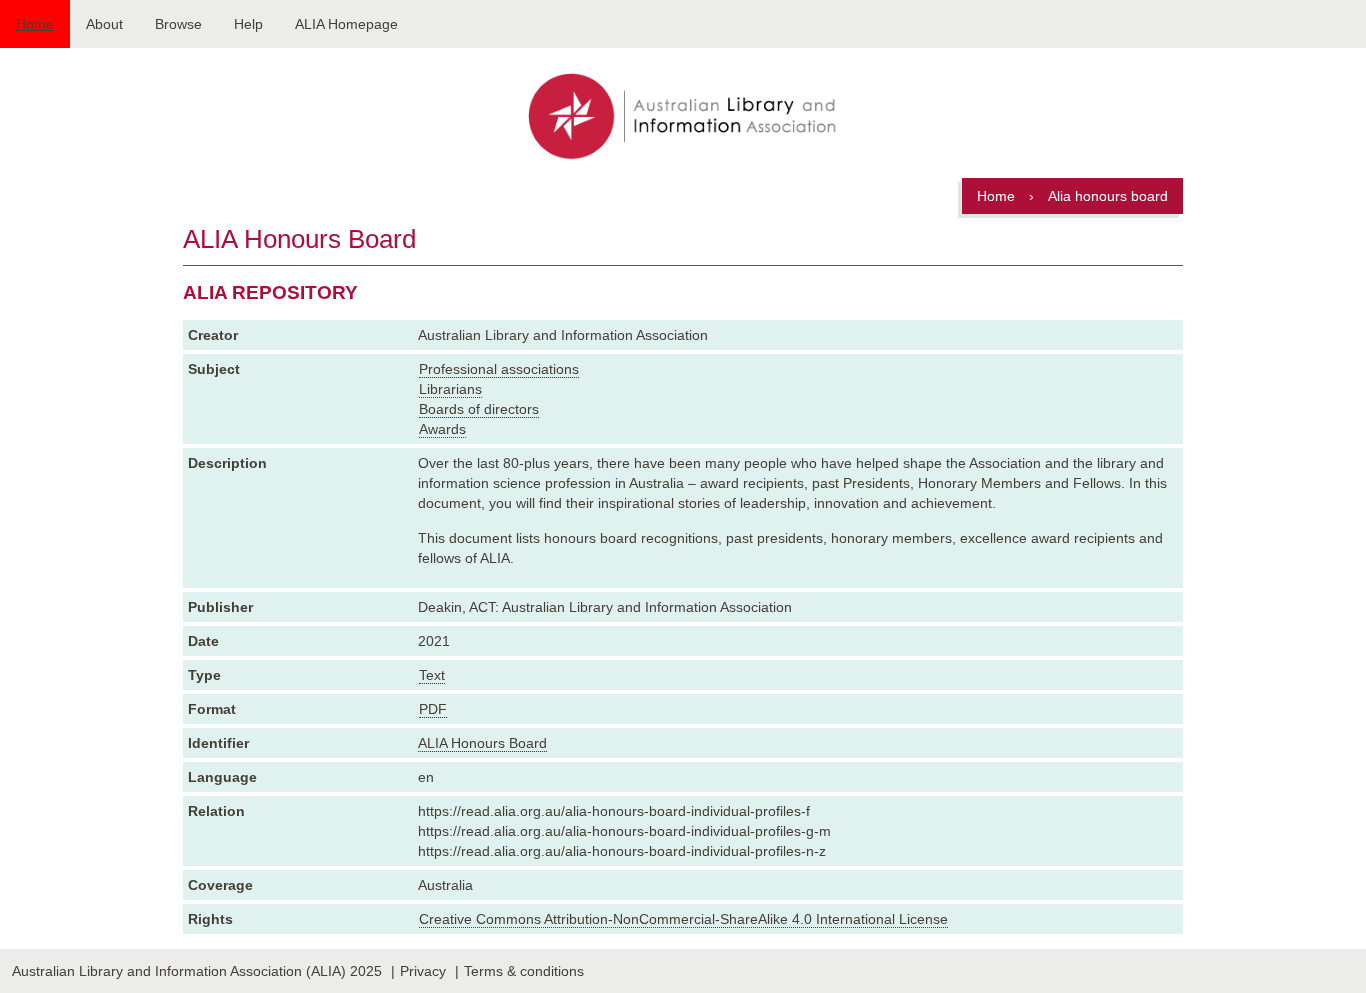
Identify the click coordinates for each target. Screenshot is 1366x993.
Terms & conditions (524, 971)
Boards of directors (479, 409)
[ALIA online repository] (682, 118)
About (104, 24)
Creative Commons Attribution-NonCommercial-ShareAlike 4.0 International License (683, 919)
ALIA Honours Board (482, 743)
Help (248, 24)
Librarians (450, 389)
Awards (442, 429)
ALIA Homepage (346, 24)
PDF (433, 709)
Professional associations (499, 369)
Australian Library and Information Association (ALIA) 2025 (197, 971)
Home (35, 24)
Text (432, 675)
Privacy (423, 971)
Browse (178, 24)
